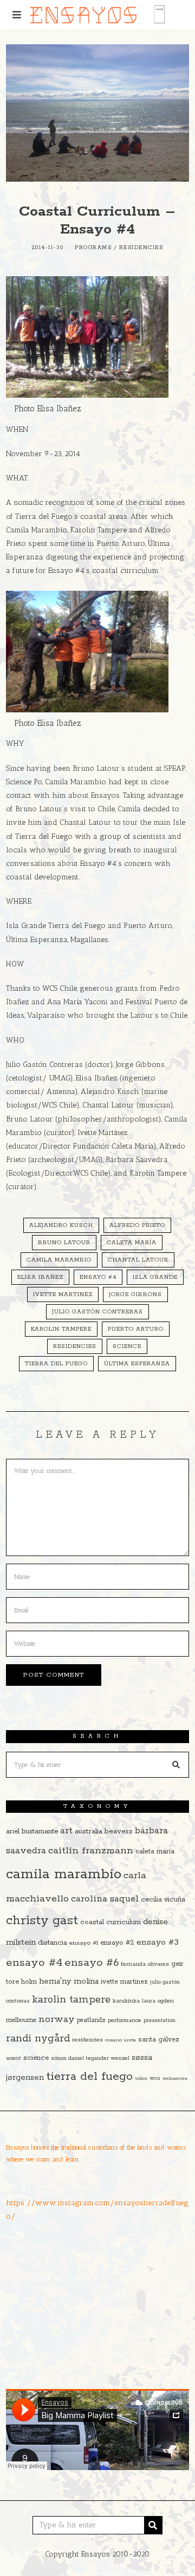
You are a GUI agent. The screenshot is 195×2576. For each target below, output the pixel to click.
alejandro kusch (61, 1225)
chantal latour (138, 1260)
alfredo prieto (137, 1225)
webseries (175, 2078)
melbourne (21, 2020)
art (66, 1831)
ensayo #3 (158, 1942)
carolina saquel (105, 1899)
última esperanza (137, 1364)
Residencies (141, 248)
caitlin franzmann (91, 1851)
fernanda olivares (145, 1964)
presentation (160, 2021)
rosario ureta (121, 2040)
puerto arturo (136, 1329)
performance (125, 2020)
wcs (155, 2078)
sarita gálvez (159, 2040)
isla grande (155, 1277)
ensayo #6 (92, 1963)
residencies (75, 1346)
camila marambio (59, 1260)
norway (57, 2019)
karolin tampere (61, 1329)
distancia (53, 1943)
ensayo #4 (98, 1277)
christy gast (42, 1921)
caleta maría (132, 1243)
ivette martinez (63, 1294)
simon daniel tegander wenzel (90, 2058)
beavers (119, 1831)
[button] (176, 1765)
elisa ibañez (40, 1277)
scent (14, 2058)
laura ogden (158, 2001)
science (127, 1346)
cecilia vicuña (163, 1900)
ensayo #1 (84, 1943)
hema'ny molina (69, 1981)
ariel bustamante (32, 1831)
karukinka (126, 2001)
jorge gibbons (135, 1294)
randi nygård (38, 2039)
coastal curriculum (110, 1922)
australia (89, 1831)
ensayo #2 (117, 1943)
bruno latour (64, 1243)
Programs (93, 248)
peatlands (91, 2020)
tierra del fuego (56, 1364)
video (141, 2078)
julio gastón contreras (97, 1312)
